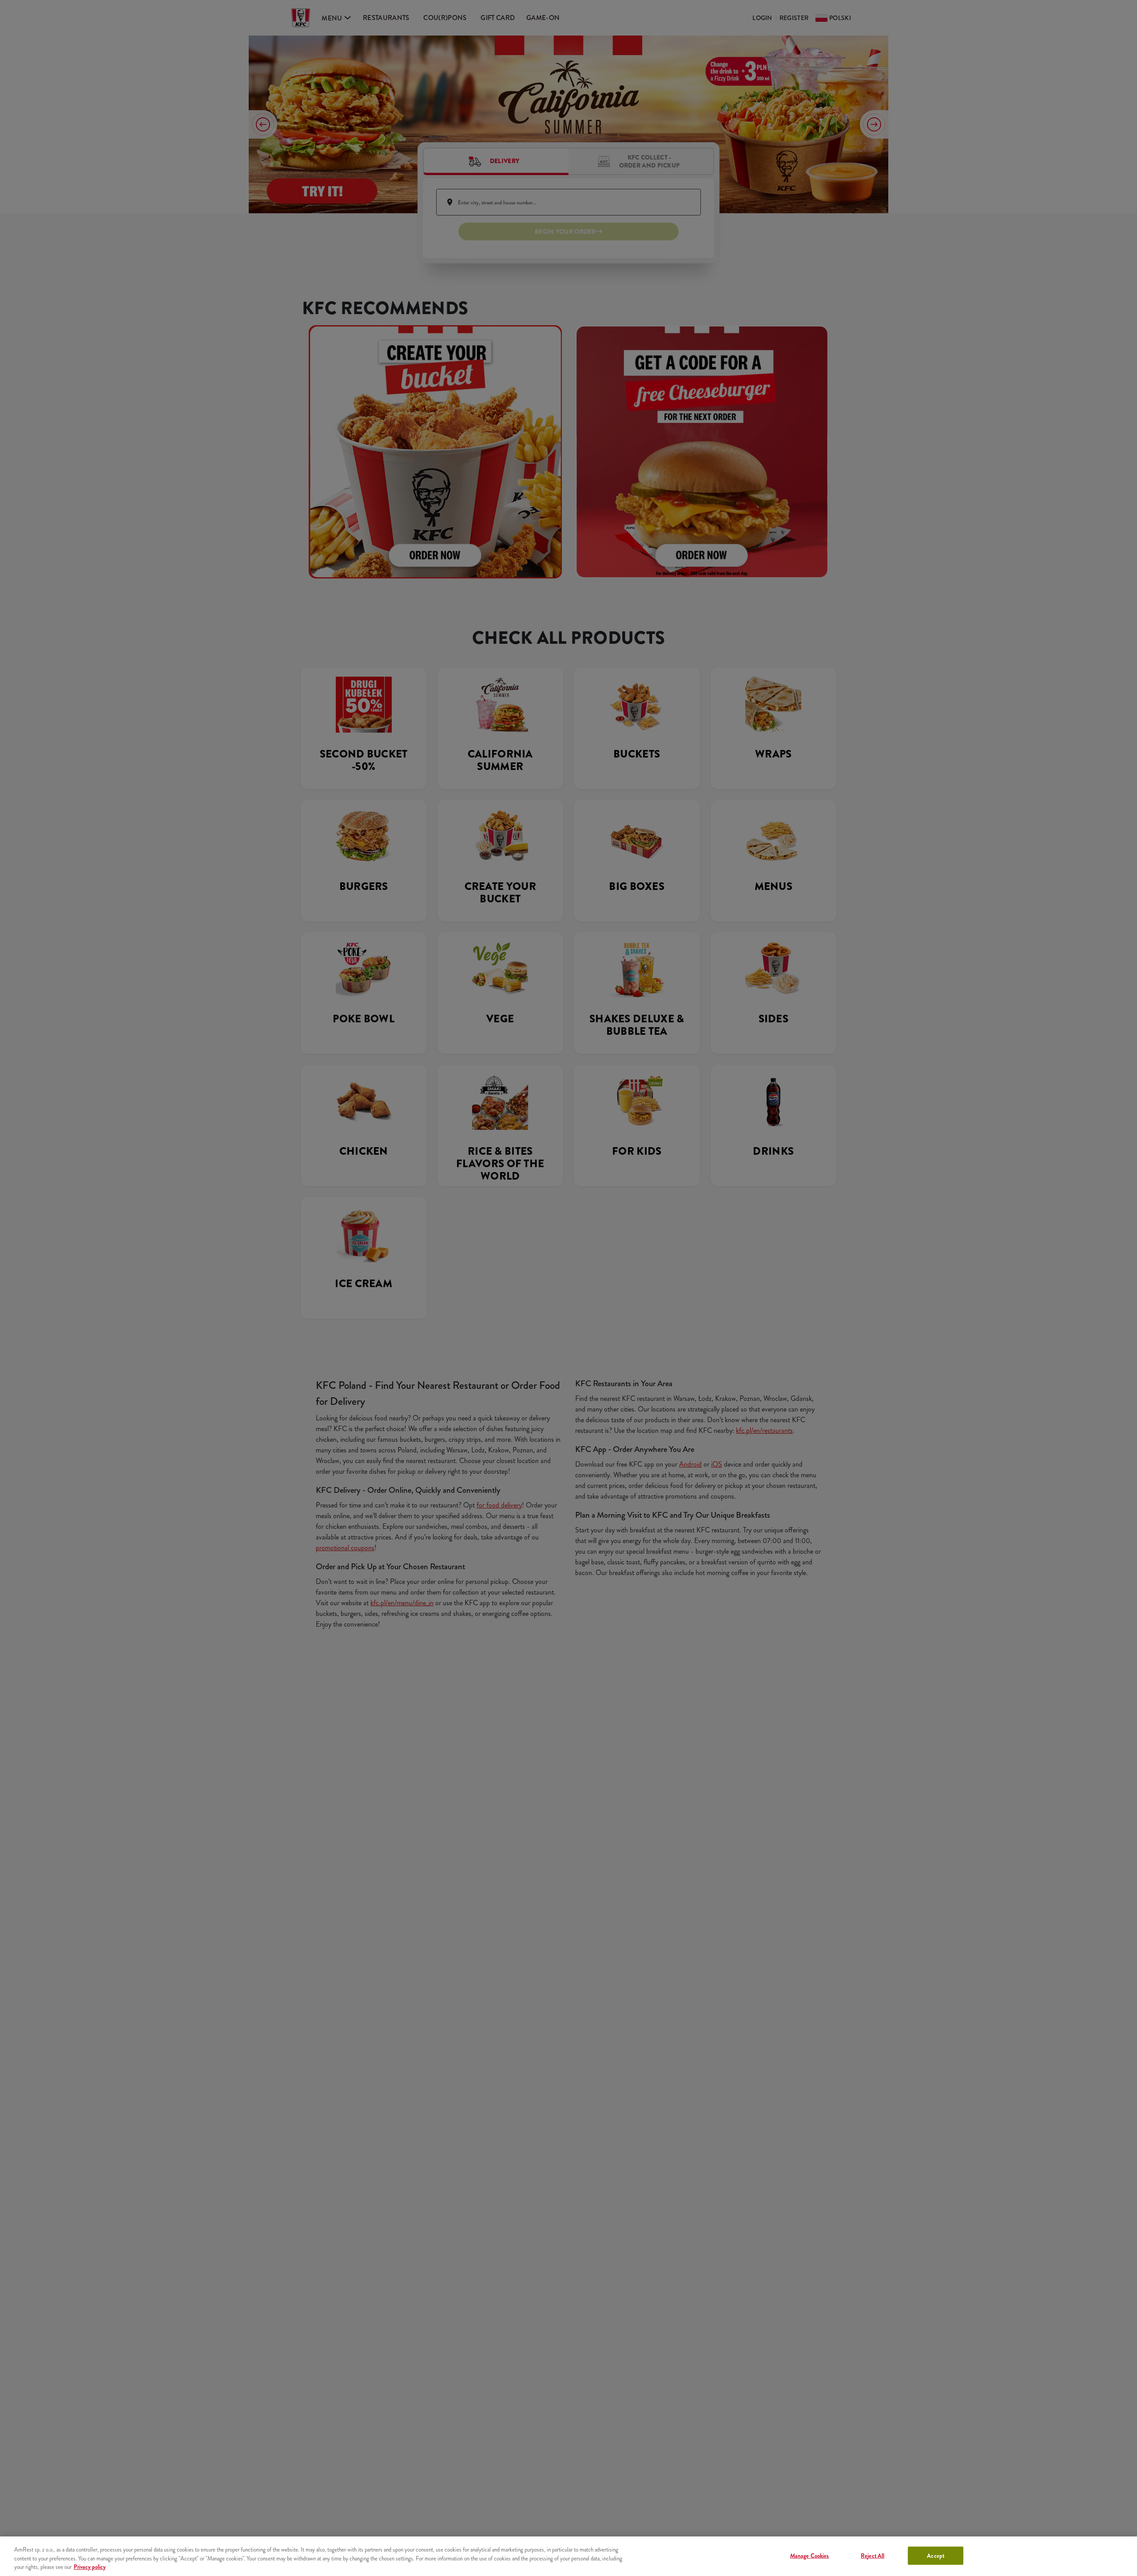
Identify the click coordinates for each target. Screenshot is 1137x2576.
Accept (936, 2555)
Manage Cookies (810, 2555)
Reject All (873, 2555)
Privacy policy (90, 2567)
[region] (568, 2556)
